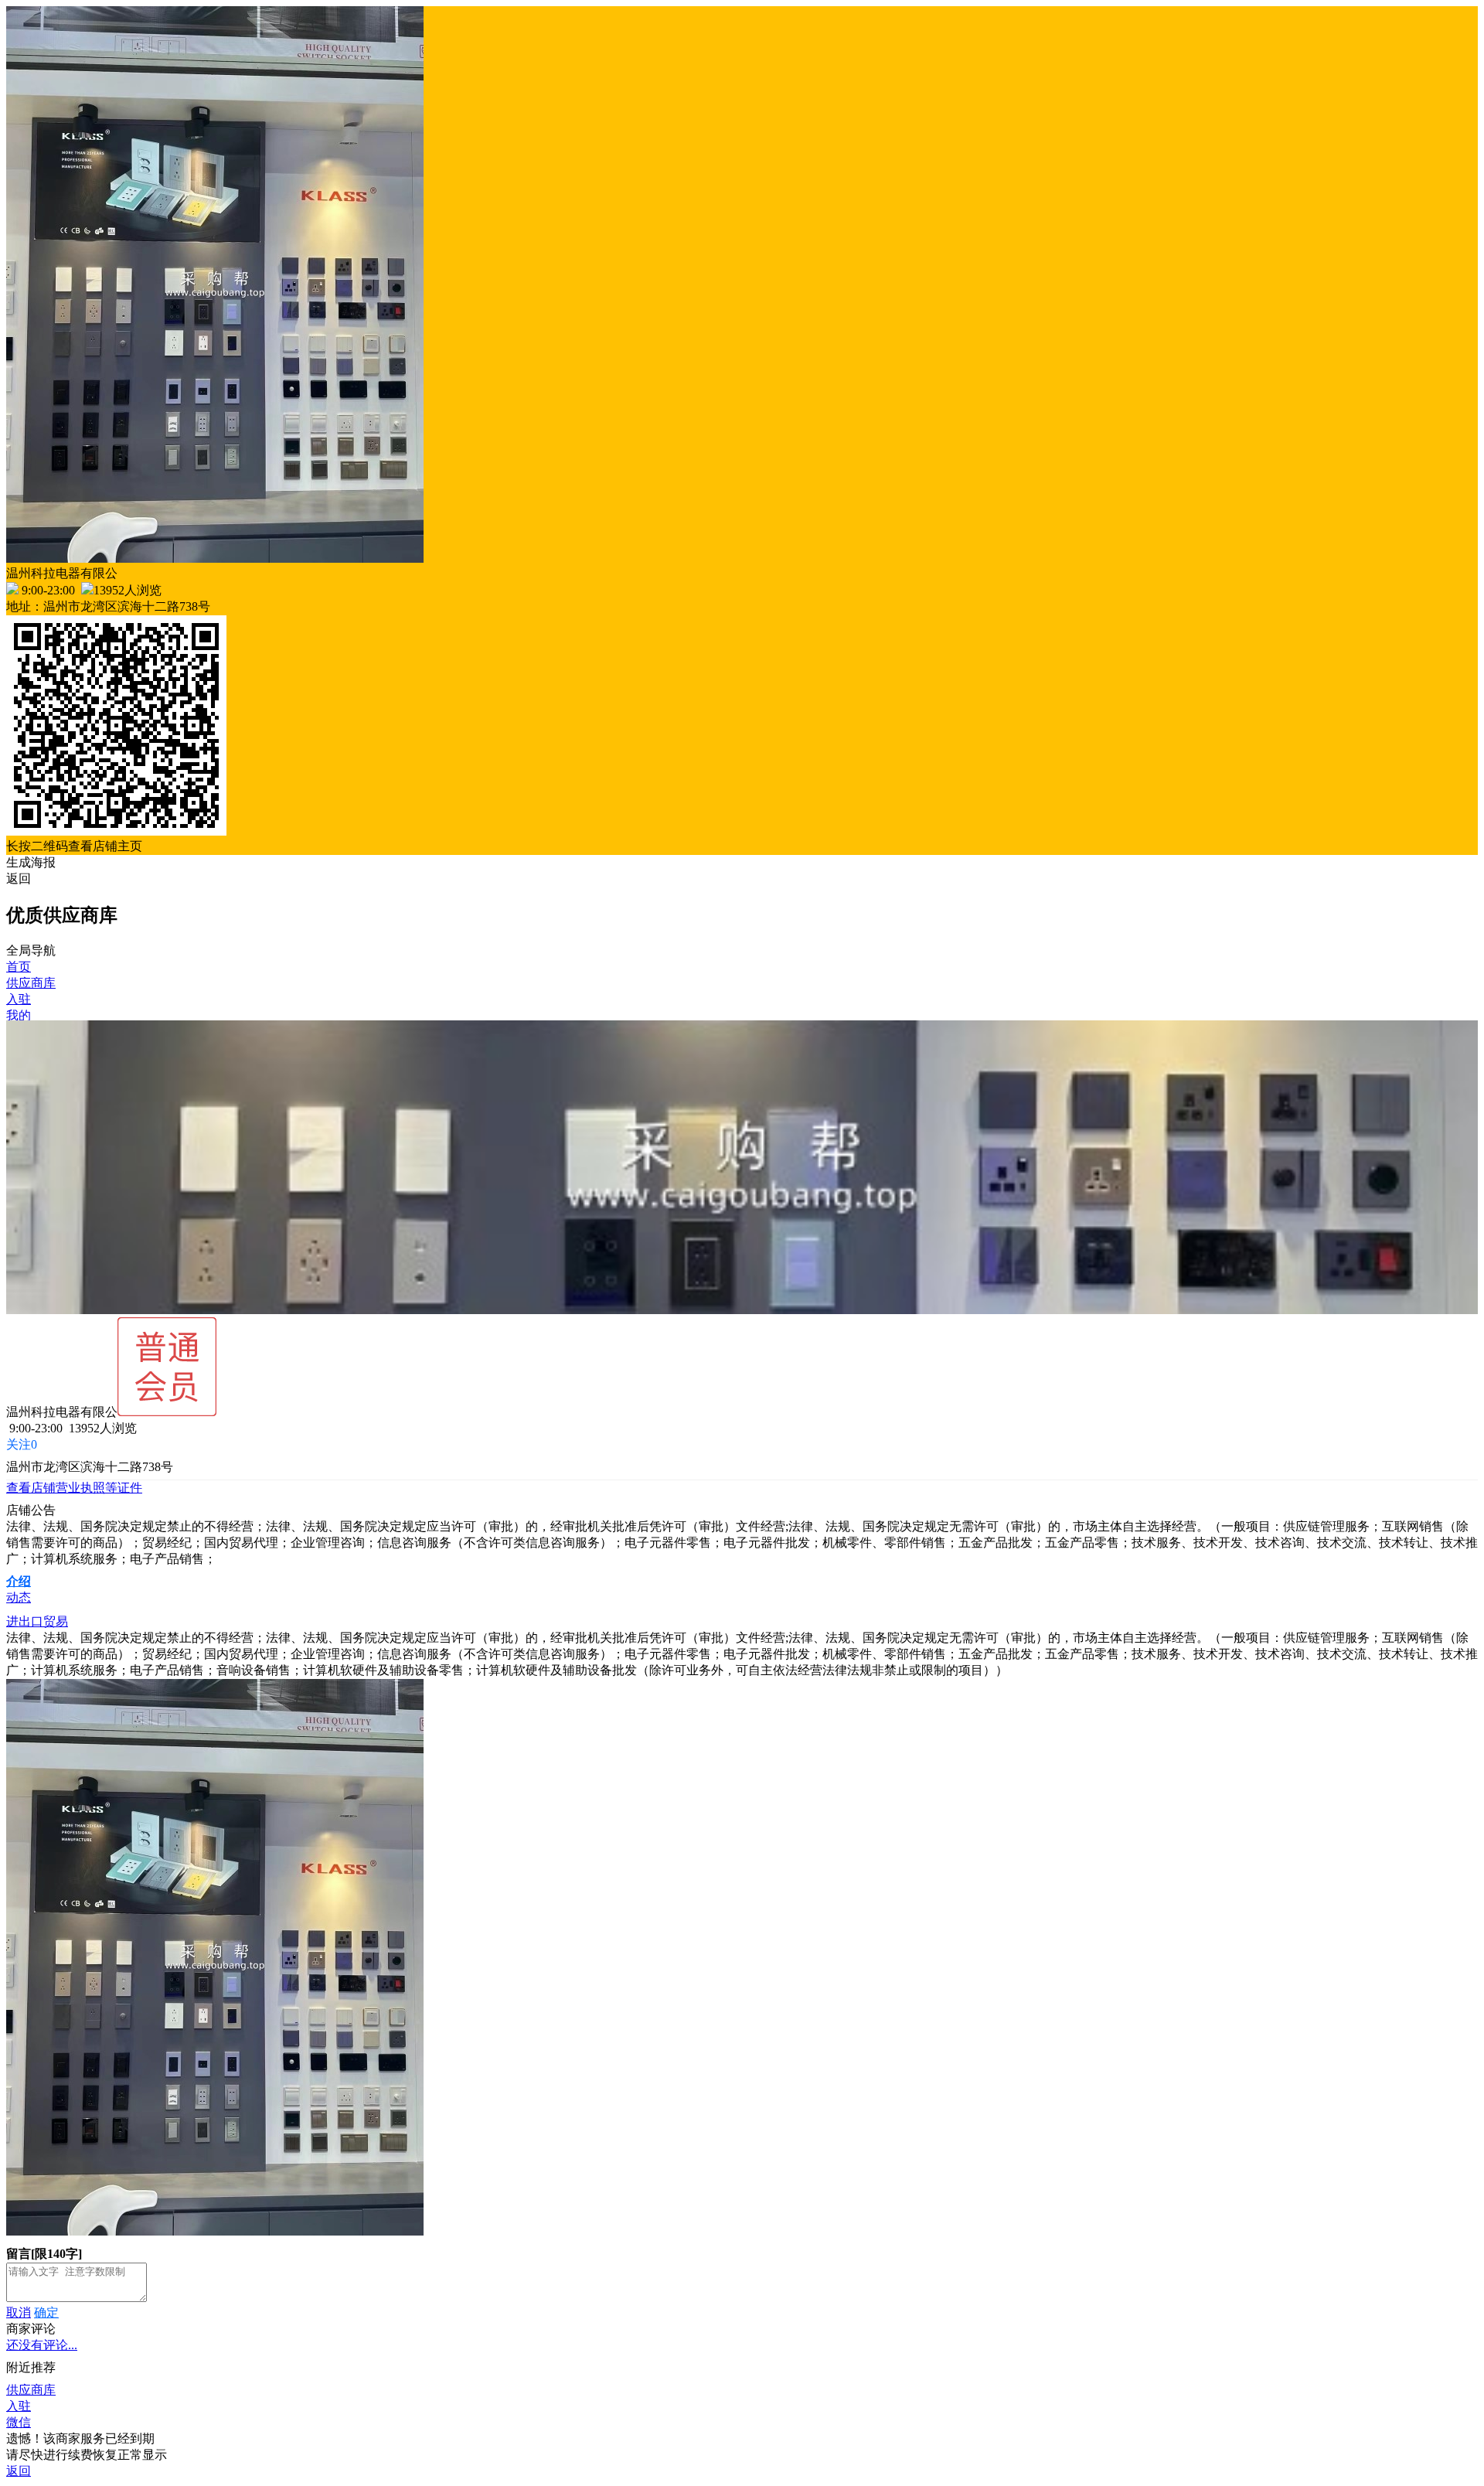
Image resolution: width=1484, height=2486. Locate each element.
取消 (19, 2312)
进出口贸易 (37, 1621)
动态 (19, 1597)
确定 (46, 2312)
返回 (19, 879)
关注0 (22, 1444)
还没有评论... (42, 2345)
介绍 (19, 1581)
